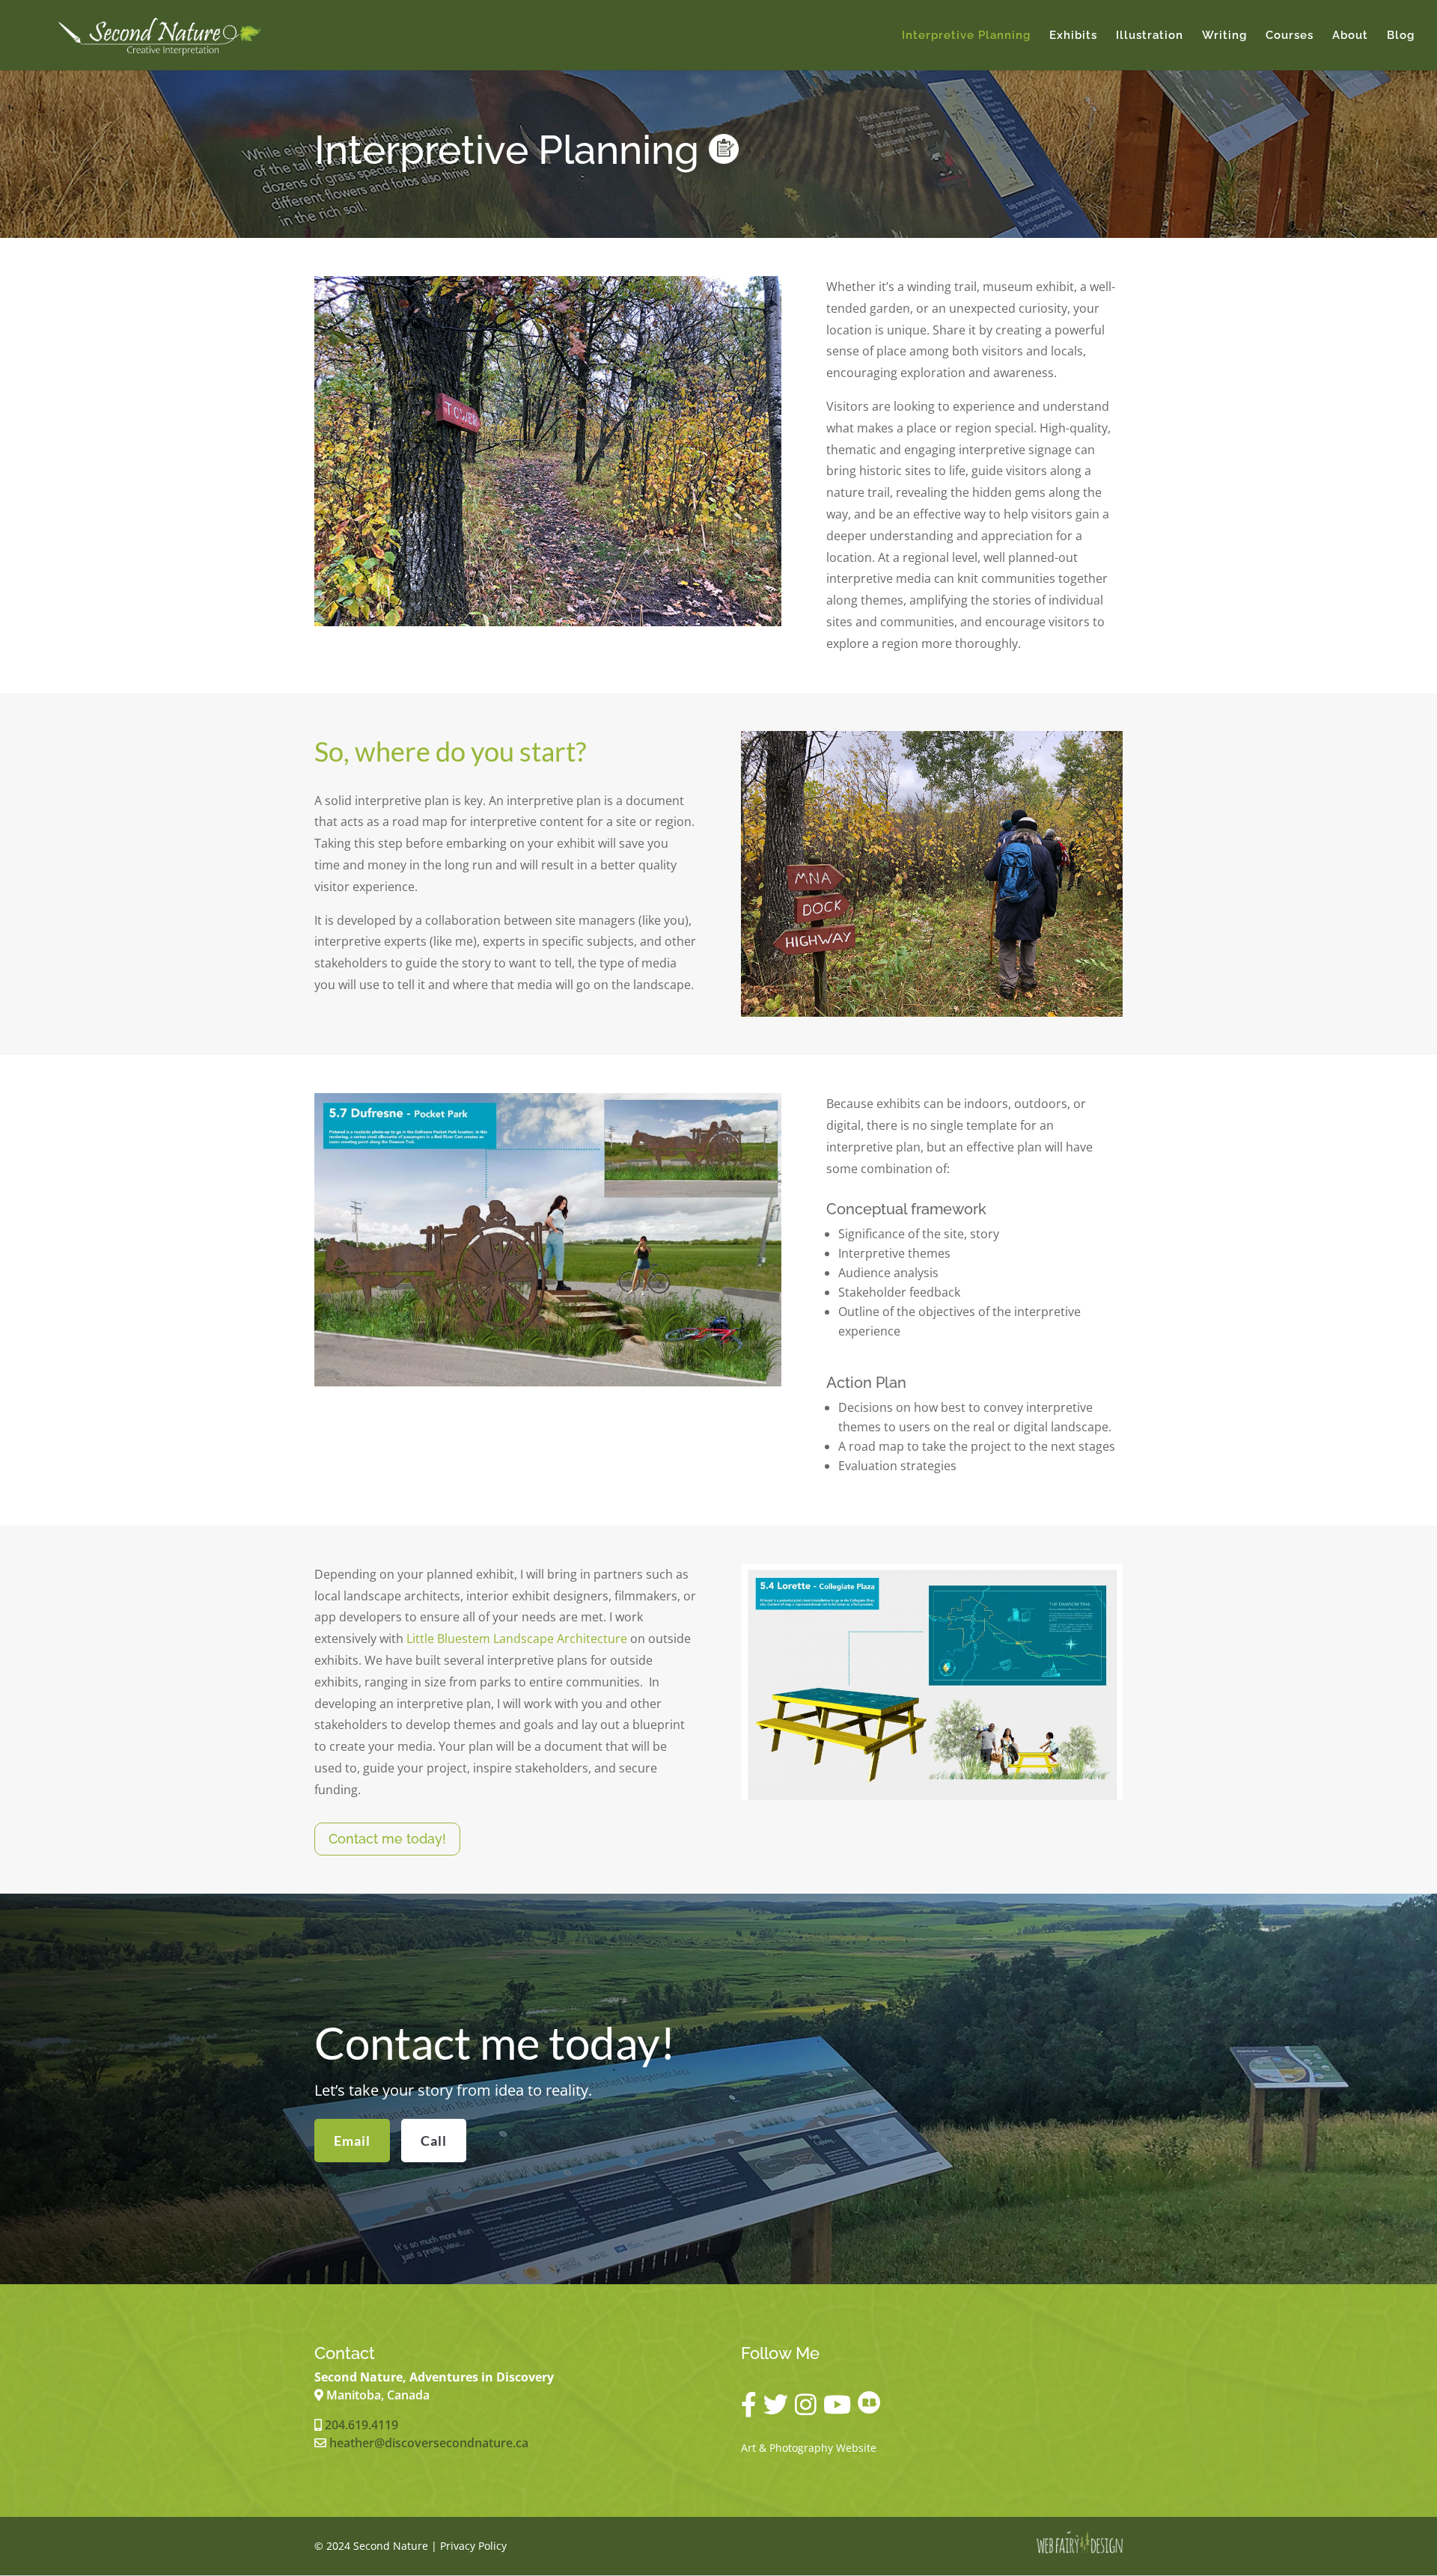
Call (434, 2141)
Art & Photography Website (809, 2448)
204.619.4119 (361, 2425)
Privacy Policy (473, 2546)
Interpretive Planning (966, 36)
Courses (1290, 36)
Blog (1401, 36)
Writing (1224, 36)
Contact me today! (387, 1839)
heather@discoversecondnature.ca (429, 2443)
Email (352, 2141)
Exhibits (1073, 36)
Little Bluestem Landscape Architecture (517, 1639)
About (1350, 36)
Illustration (1150, 36)
